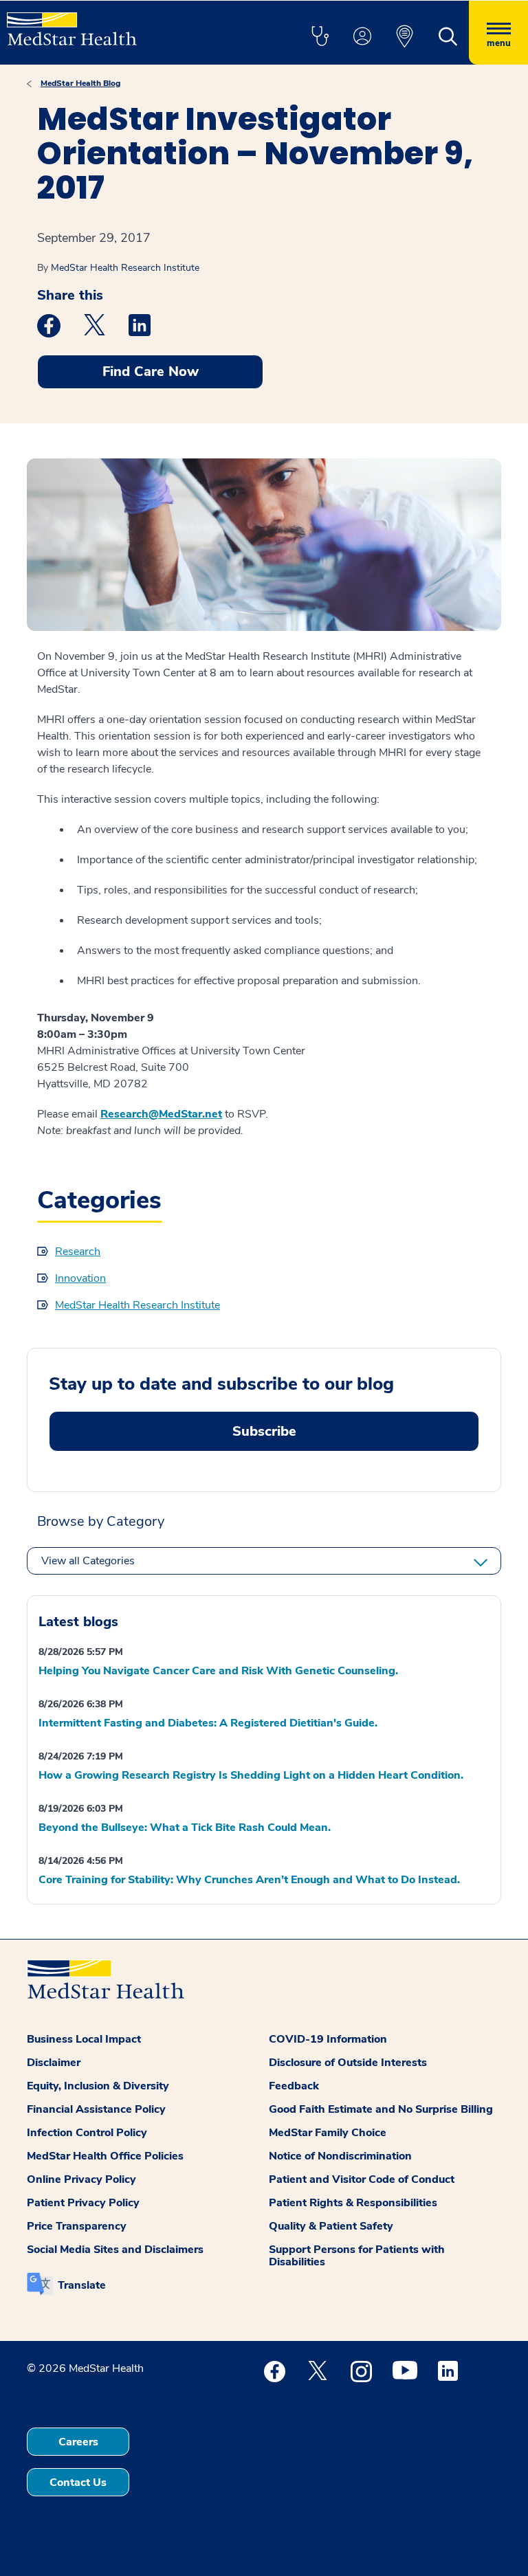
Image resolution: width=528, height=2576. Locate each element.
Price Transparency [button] (77, 2226)
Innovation (80, 1278)
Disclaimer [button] (54, 2063)
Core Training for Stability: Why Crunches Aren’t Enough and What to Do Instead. (249, 1880)
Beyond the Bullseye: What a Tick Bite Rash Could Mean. (185, 1828)
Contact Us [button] (78, 2483)
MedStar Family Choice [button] (328, 2133)
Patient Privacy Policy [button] (83, 2203)
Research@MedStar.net (161, 1114)
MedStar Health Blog (80, 83)
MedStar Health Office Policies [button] (105, 2156)
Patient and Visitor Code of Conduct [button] (362, 2179)
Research (78, 1252)
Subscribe (264, 1431)
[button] (320, 37)
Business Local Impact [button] (84, 2039)
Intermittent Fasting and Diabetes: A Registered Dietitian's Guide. (208, 1723)
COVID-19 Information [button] (328, 2039)
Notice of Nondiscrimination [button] (340, 2156)
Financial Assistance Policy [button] (96, 2109)
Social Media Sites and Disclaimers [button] (115, 2250)
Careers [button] (78, 2442)
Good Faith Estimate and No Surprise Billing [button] (381, 2109)
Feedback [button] (294, 2086)
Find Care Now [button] (151, 371)
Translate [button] (82, 2285)
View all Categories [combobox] (88, 1561)
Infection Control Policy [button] (87, 2133)
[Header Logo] (72, 23)
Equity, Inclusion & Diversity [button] (98, 2086)
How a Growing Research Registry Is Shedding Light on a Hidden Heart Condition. (251, 1775)
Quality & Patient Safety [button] (331, 2226)
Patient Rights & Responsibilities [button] (353, 2203)
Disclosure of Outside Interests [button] (348, 2063)
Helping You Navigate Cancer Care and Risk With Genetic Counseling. (218, 1671)
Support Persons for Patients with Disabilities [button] (357, 2256)
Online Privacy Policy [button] (81, 2179)
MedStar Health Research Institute (125, 268)
